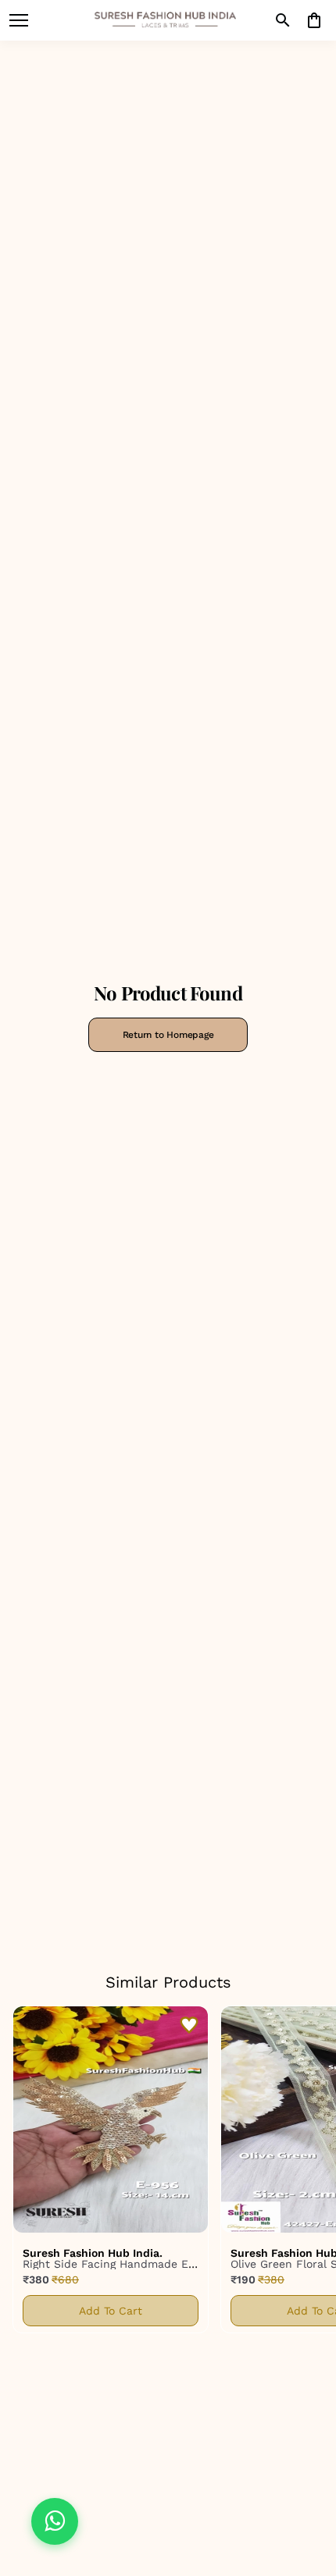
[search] (283, 20)
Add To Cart (111, 2311)
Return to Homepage (168, 1035)
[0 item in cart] (314, 20)
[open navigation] (19, 20)
